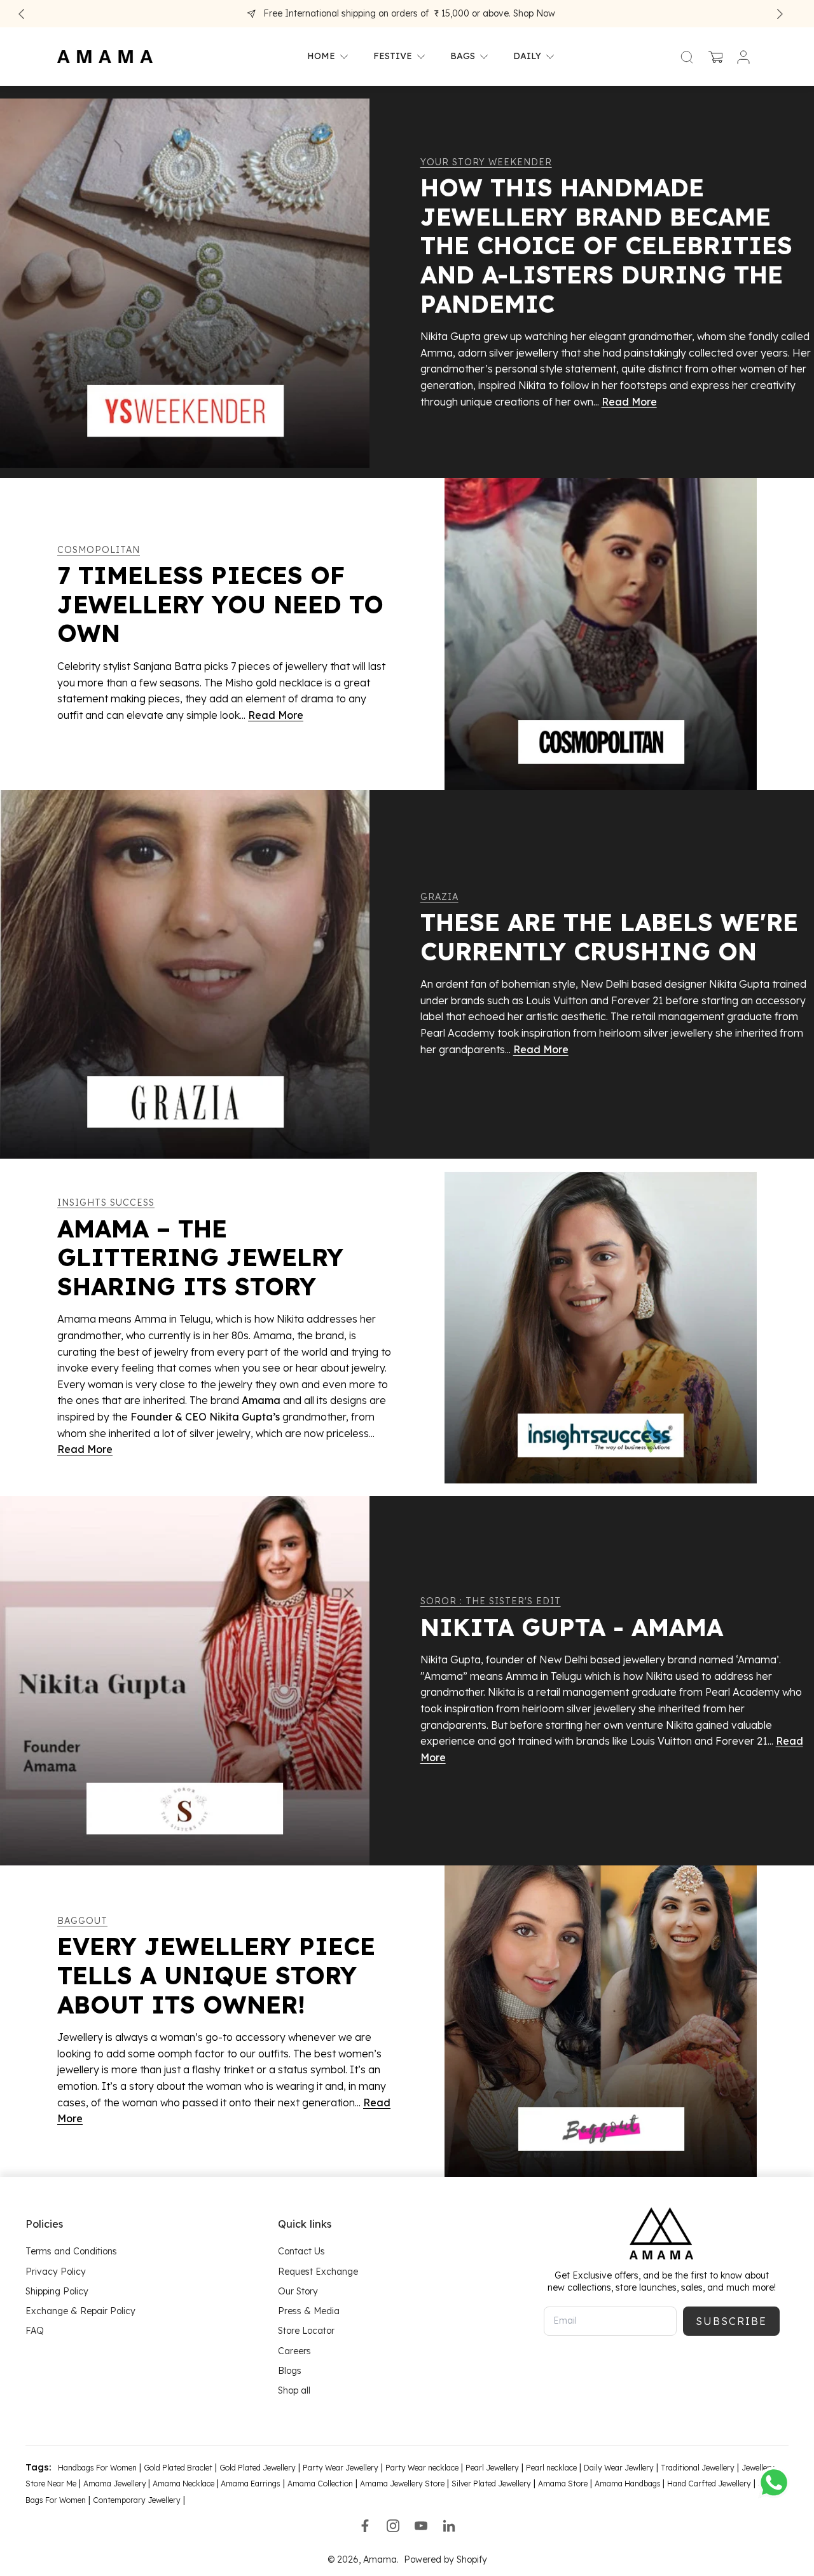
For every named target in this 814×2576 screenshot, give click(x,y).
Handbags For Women (97, 2468)
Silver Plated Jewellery (491, 2484)
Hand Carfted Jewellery (709, 2484)
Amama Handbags (629, 2484)
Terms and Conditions (71, 2252)
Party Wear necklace (422, 2468)
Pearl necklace (551, 2468)
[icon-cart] (715, 57)
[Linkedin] (449, 2526)
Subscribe (731, 2321)
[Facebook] (365, 2526)
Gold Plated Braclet (178, 2468)
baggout (82, 1921)
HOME (321, 57)
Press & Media (309, 2311)
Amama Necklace (183, 2484)
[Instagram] (393, 2526)
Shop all (294, 2390)
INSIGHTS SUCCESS (106, 1203)
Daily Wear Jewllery (619, 2468)
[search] (687, 57)
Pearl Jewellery (492, 2468)
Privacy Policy (56, 2272)
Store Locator (306, 2331)
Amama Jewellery (116, 2484)
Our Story (298, 2291)
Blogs (290, 2371)
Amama (380, 2559)
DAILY (527, 57)
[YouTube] (421, 2526)
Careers (294, 2351)
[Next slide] (780, 14)
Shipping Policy (57, 2291)
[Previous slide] (22, 14)
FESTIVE (393, 57)
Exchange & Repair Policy (80, 2311)
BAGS (463, 57)
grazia (439, 897)
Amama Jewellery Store (402, 2484)
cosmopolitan (99, 550)
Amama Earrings (250, 2484)
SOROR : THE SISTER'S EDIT (491, 1601)
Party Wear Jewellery (341, 2468)
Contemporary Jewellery (137, 2500)
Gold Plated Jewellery (258, 2468)
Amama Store (563, 2484)
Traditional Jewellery (698, 2468)
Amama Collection (320, 2484)
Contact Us (301, 2252)
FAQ (35, 2331)
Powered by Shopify (445, 2559)
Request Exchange (318, 2272)
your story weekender (486, 162)
